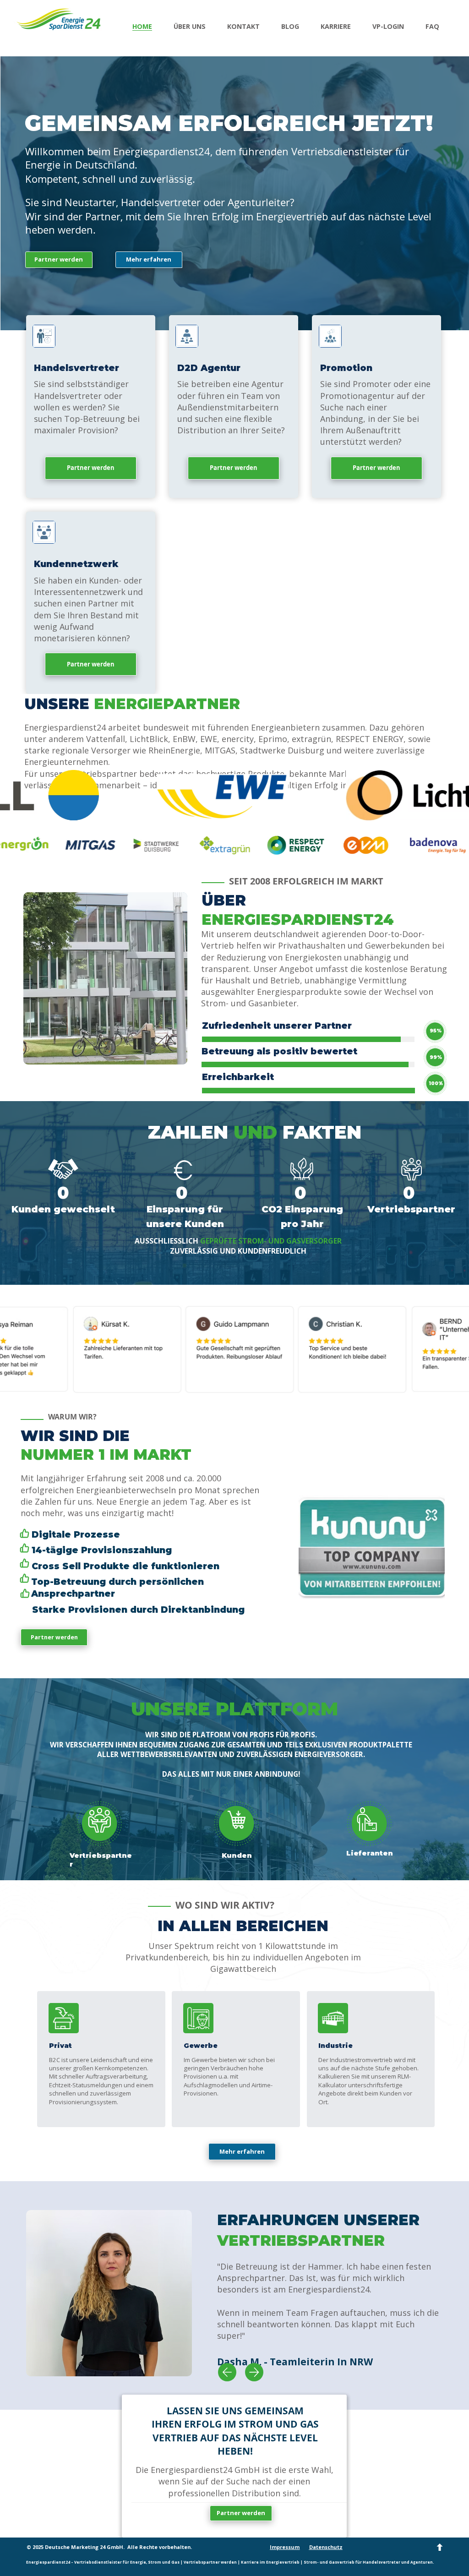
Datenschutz (326, 2547)
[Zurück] (227, 2372)
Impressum (285, 2547)
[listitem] (91, 407)
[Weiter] (254, 2372)
